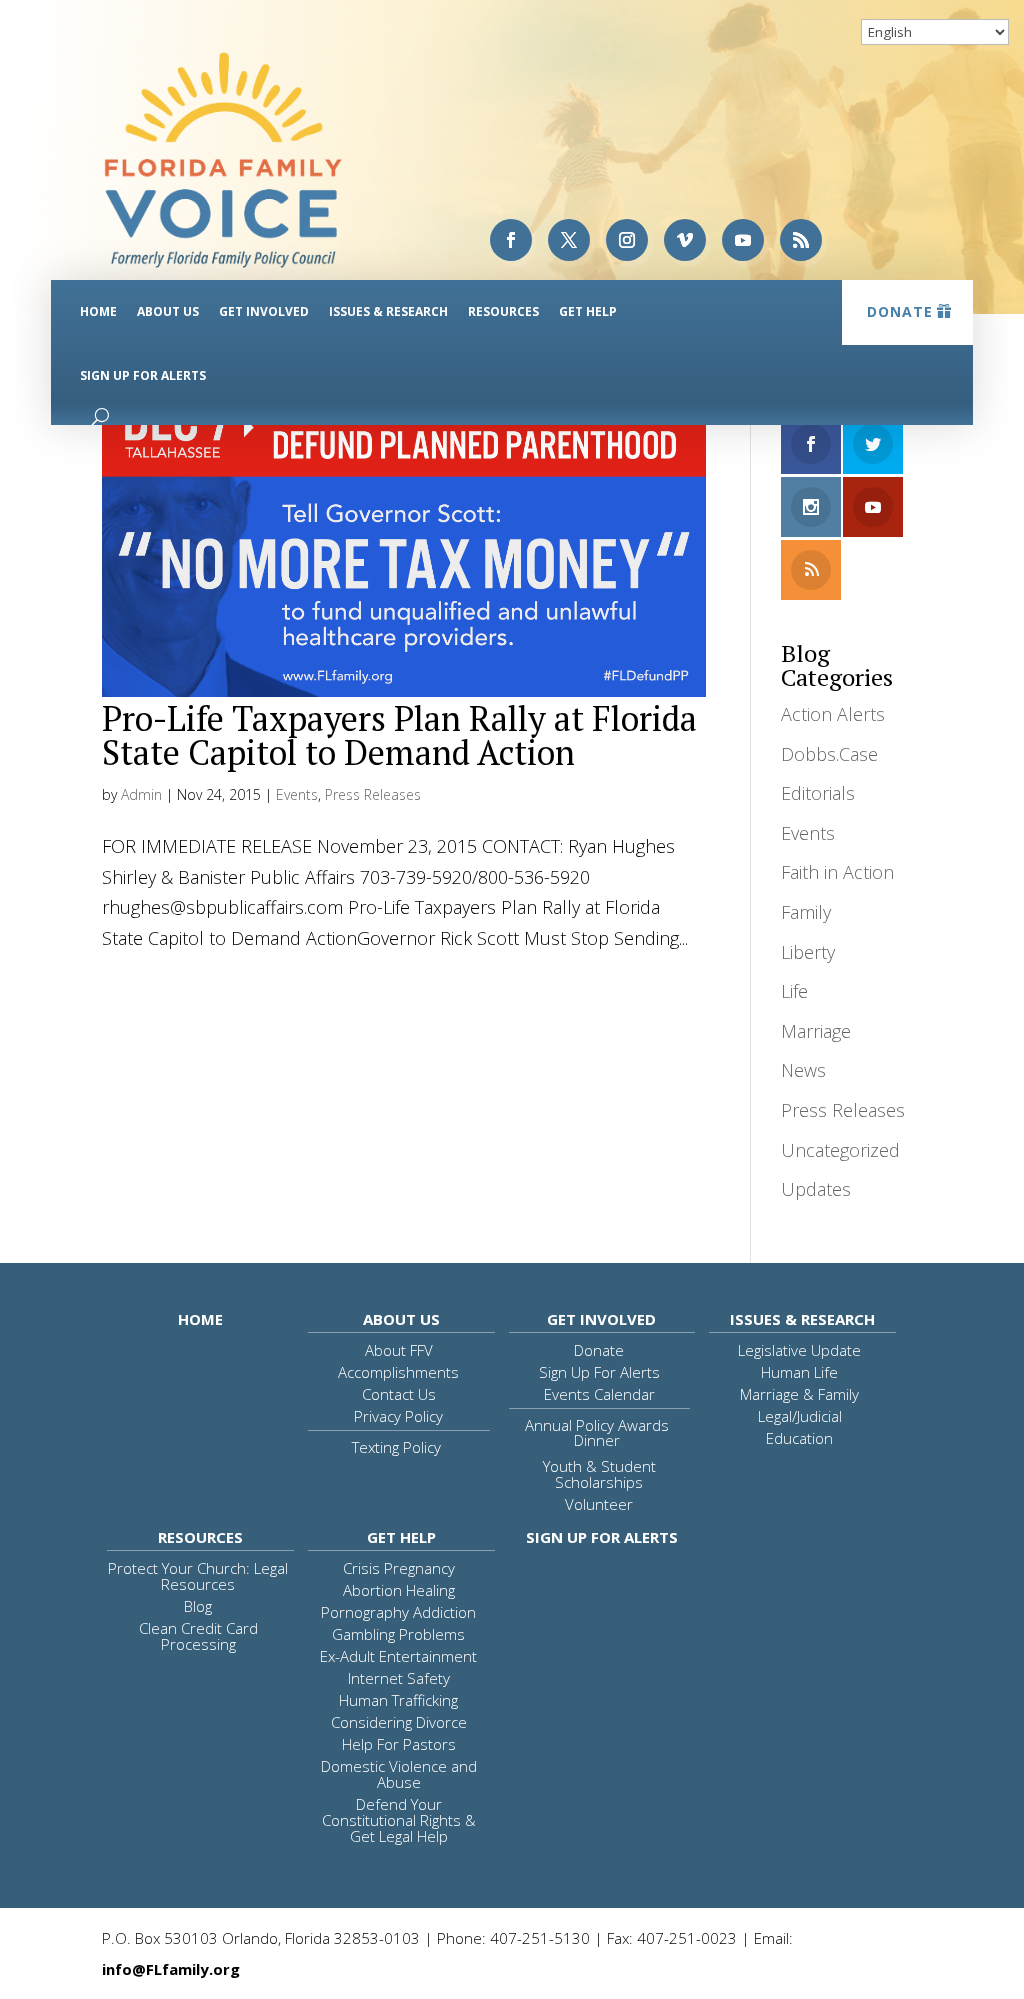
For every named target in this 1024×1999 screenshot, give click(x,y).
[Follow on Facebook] (511, 240)
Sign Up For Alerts (143, 375)
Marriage (816, 1031)
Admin (141, 794)
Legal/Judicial (800, 1416)
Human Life (799, 1372)
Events (297, 794)
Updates (816, 1189)
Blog (198, 1606)
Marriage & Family (799, 1394)
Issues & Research (388, 311)
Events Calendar (599, 1394)
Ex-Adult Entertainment (398, 1656)
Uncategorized (840, 1150)
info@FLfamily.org (171, 1969)
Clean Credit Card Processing (198, 1636)
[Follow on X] (569, 240)
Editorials (818, 793)
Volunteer (599, 1504)
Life (794, 991)
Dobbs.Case (829, 754)
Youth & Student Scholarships (599, 1474)
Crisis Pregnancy (399, 1568)
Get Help (588, 311)
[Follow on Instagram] (627, 240)
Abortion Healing (399, 1590)
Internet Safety (399, 1678)
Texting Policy (396, 1447)
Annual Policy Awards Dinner (597, 1432)
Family (806, 912)
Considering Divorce (399, 1722)
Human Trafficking (398, 1700)
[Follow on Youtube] (743, 240)
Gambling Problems (398, 1634)
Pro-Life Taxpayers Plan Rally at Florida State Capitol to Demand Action (399, 735)
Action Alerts (833, 714)
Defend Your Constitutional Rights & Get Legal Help (399, 1820)
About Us (168, 311)
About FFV (399, 1350)
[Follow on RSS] (801, 240)
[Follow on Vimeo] (685, 240)
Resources (503, 311)
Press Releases (373, 794)
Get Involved (264, 311)
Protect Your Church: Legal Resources (198, 1576)
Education (799, 1438)
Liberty (808, 952)
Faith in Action (837, 872)
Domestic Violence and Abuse (399, 1774)
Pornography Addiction (398, 1612)
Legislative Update (799, 1350)
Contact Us (399, 1394)
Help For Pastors (399, 1744)
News (803, 1070)
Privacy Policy (398, 1416)
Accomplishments (398, 1372)
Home (98, 311)
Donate (900, 311)
